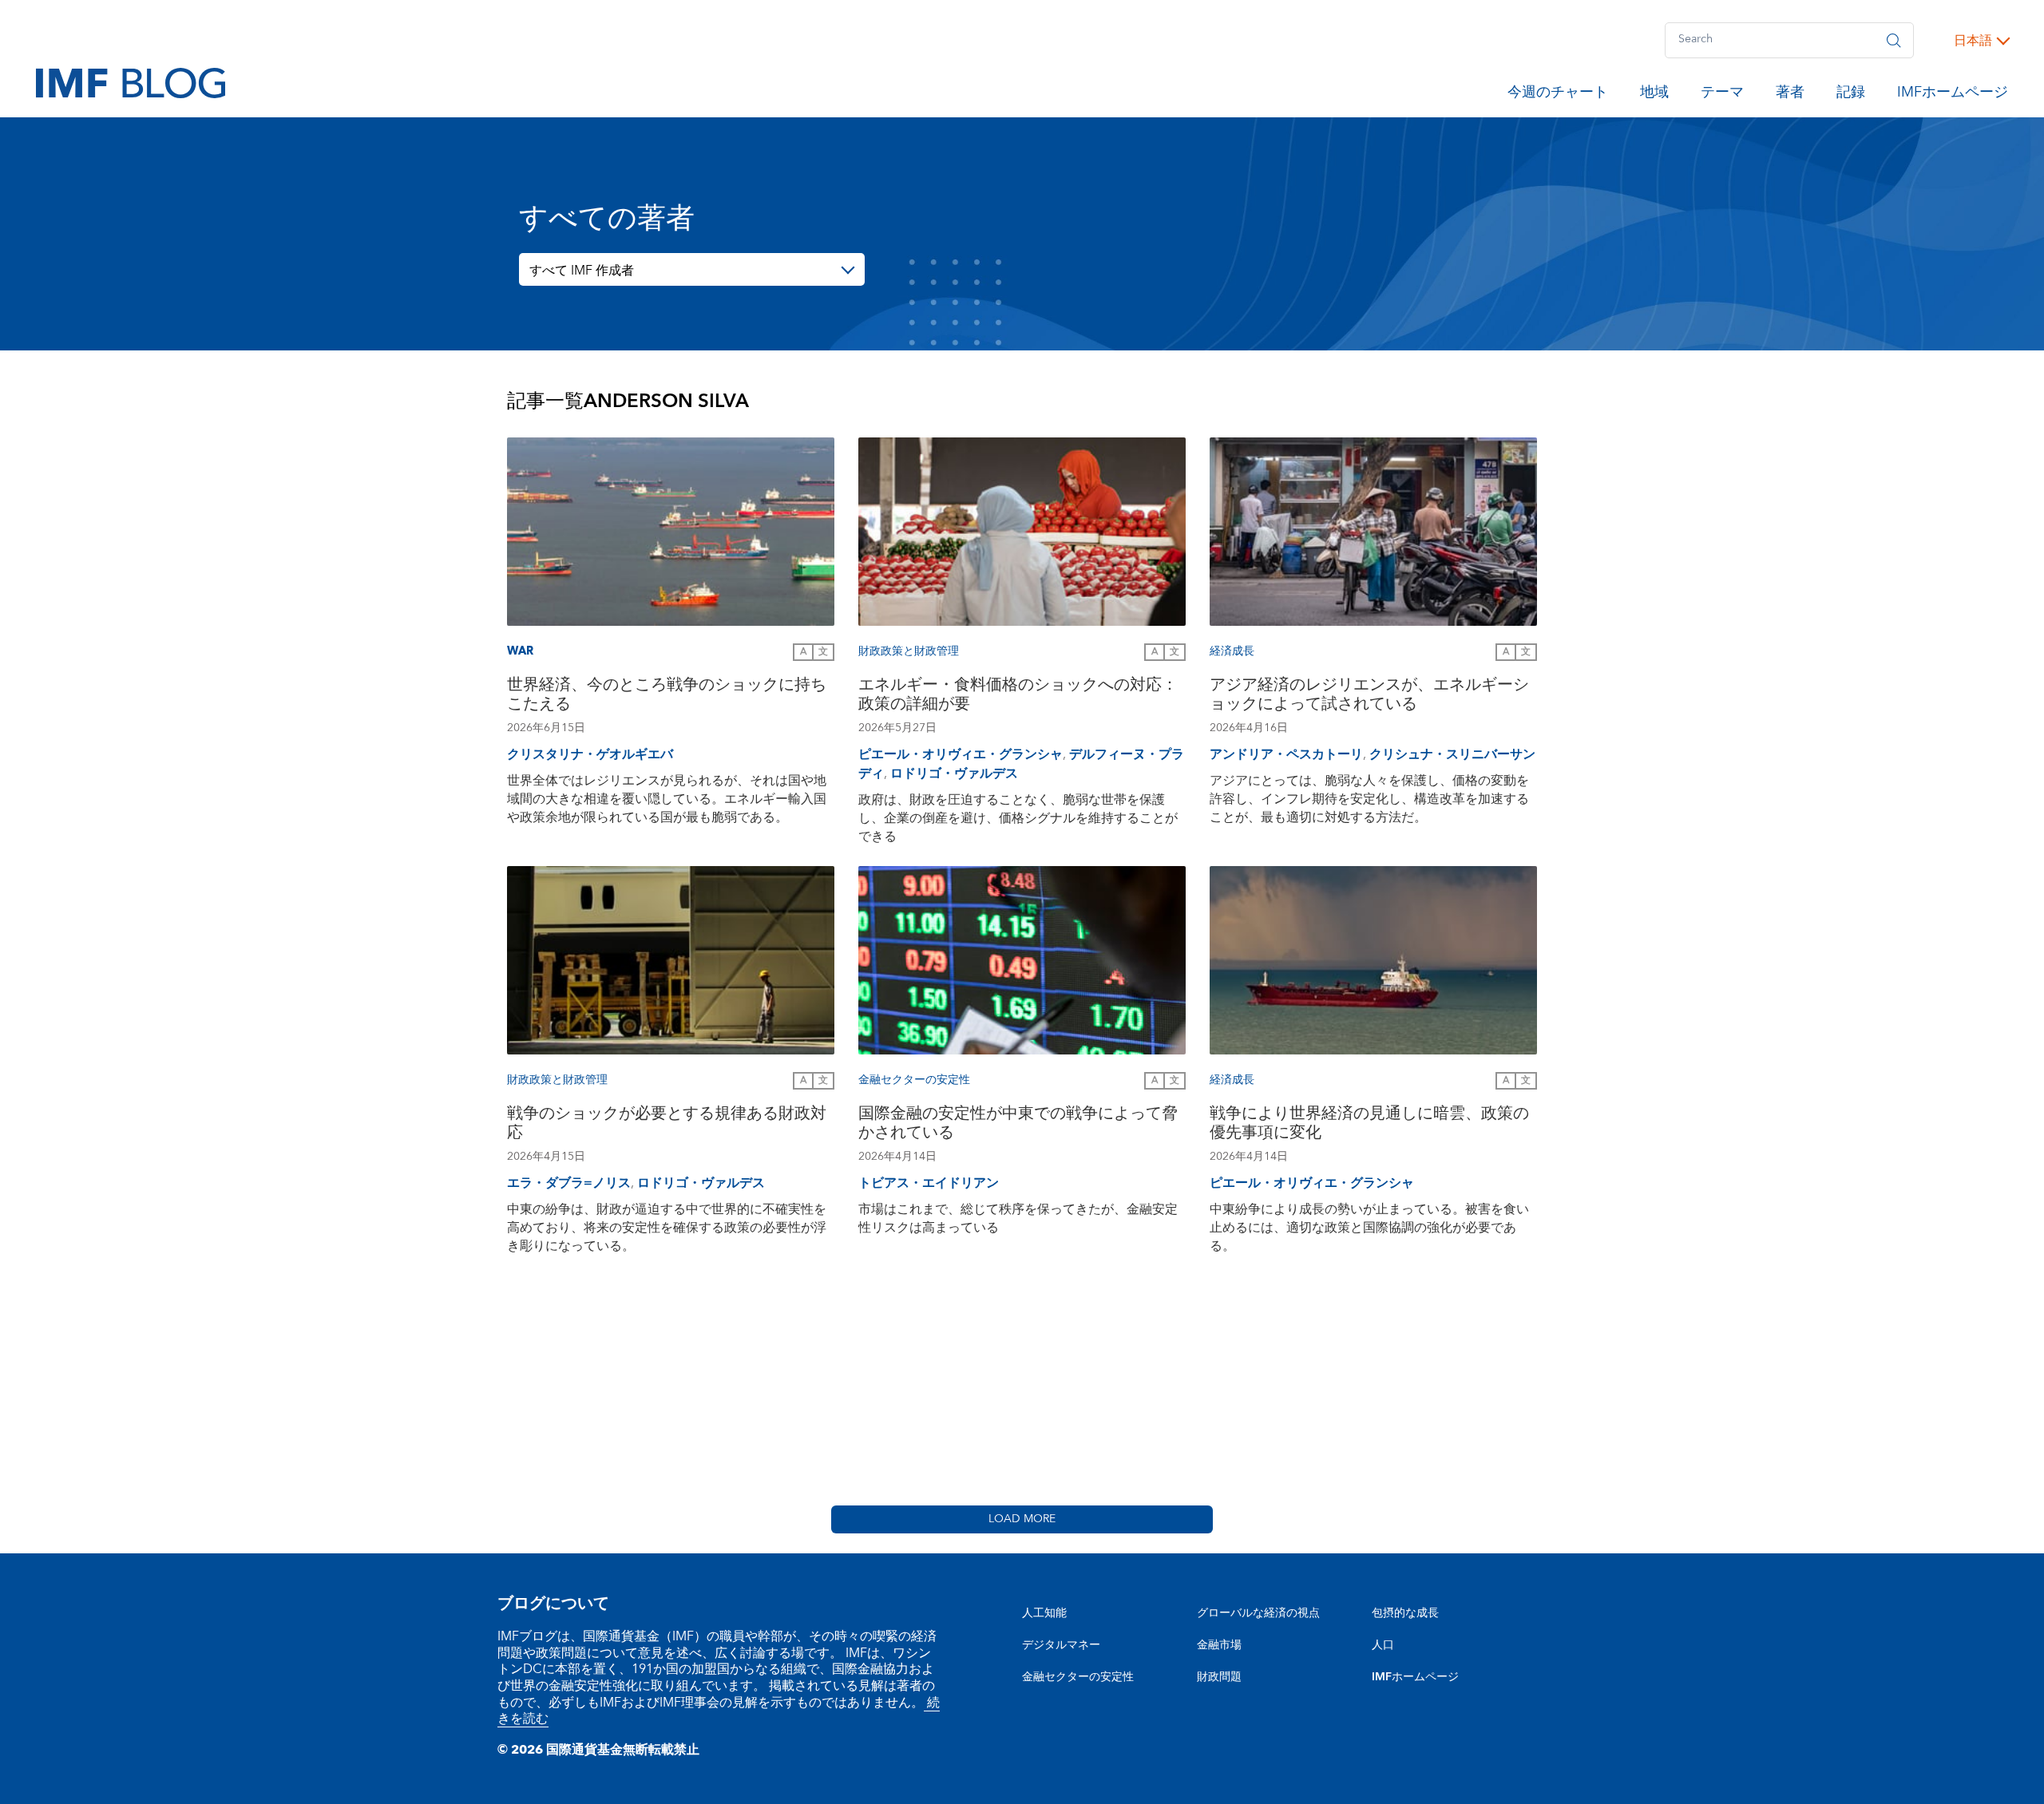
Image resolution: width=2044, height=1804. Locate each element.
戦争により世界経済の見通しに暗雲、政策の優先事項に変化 (1369, 1125)
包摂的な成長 (1405, 1613)
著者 (1790, 95)
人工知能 (1044, 1613)
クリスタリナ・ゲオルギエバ (590, 754)
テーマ (1722, 95)
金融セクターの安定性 (1078, 1677)
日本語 (1973, 41)
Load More (1022, 1519)
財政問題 (1219, 1677)
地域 (1654, 95)
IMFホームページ (1953, 95)
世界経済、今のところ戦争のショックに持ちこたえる (667, 696)
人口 (1383, 1645)
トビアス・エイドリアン (929, 1183)
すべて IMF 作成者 (582, 271)
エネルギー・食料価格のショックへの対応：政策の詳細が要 (1018, 696)
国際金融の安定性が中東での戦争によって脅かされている (1018, 1125)
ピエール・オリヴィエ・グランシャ (961, 754)
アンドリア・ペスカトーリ (1286, 754)
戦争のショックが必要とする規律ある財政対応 (667, 1125)
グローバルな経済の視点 (1258, 1613)
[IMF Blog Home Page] (131, 82)
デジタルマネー (1061, 1645)
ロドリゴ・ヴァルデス (954, 773)
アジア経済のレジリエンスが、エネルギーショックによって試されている (1369, 696)
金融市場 (1219, 1645)
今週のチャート (1558, 95)
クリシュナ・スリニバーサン (1452, 754)
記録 (1851, 95)
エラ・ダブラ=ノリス (569, 1183)
